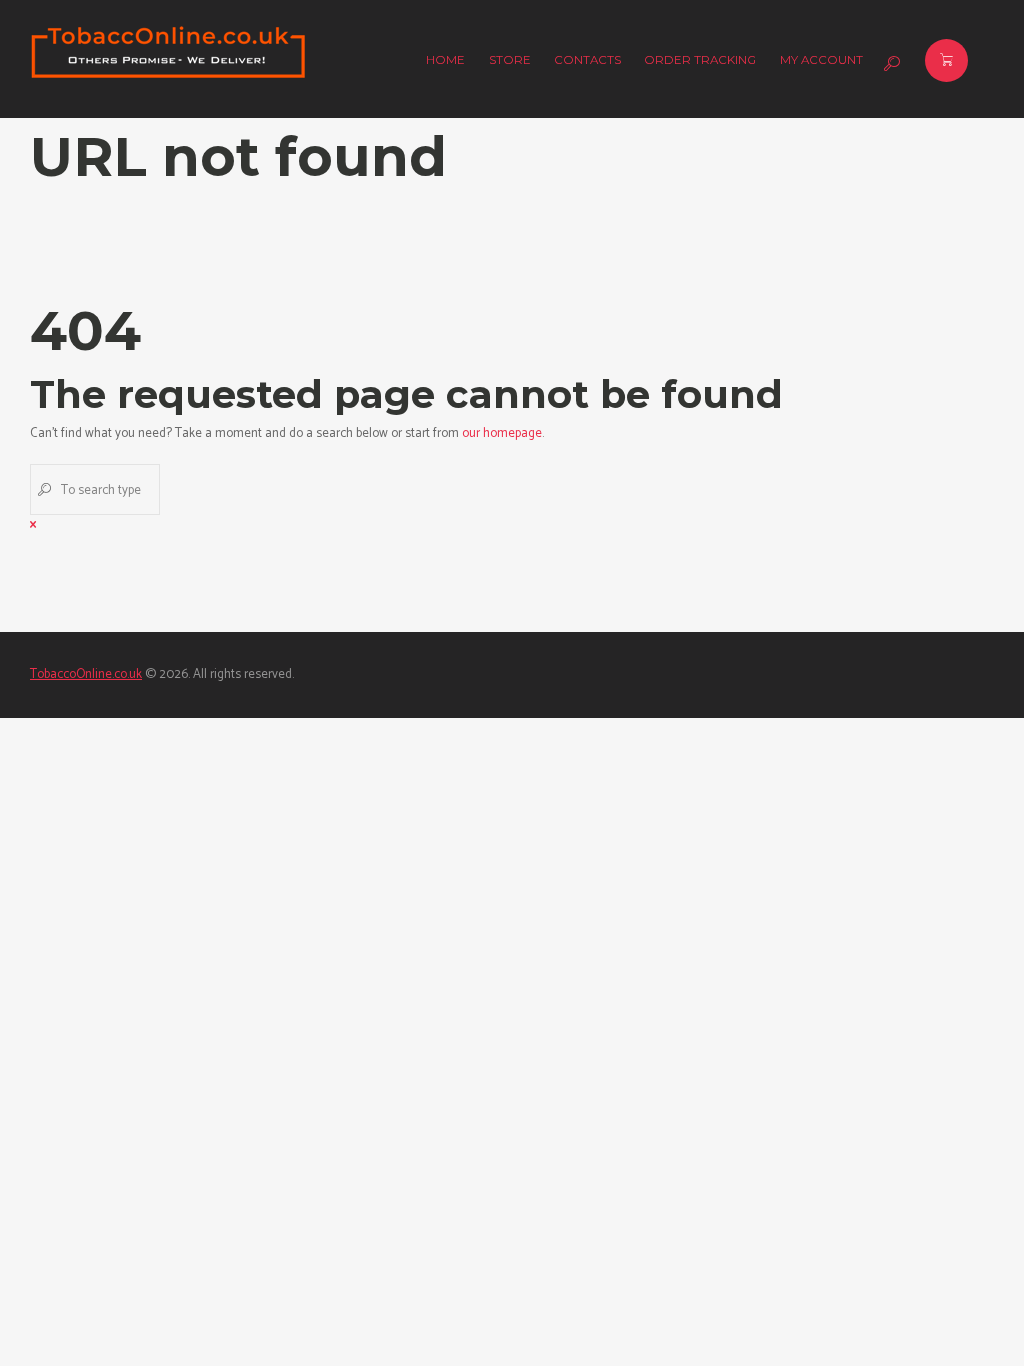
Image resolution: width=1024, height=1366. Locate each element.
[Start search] (43, 489)
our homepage (502, 433)
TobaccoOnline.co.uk (86, 674)
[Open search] (889, 64)
